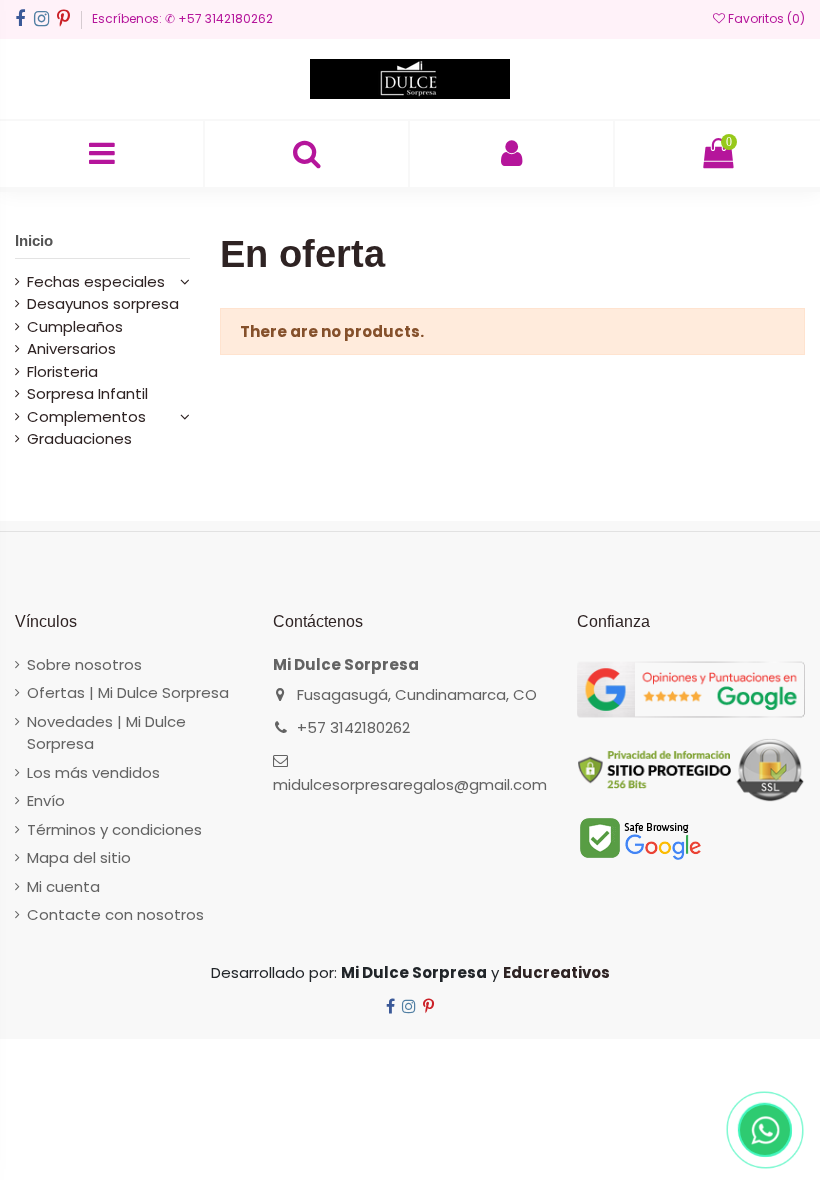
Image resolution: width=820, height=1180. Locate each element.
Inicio (34, 240)
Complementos (86, 416)
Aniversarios (71, 348)
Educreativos (556, 972)
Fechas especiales (96, 281)
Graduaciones (79, 438)
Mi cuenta (63, 886)
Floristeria (62, 371)
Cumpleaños (75, 326)
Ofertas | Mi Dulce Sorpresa (128, 692)
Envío (46, 800)
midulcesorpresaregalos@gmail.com (410, 784)
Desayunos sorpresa (103, 303)
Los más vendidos (93, 772)
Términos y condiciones (114, 829)
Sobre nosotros (84, 664)
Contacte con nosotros (115, 914)
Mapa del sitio (79, 857)
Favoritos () (765, 18)
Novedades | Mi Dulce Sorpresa (106, 733)
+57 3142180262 (353, 727)
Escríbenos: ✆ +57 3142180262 (182, 18)
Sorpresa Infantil (87, 393)
